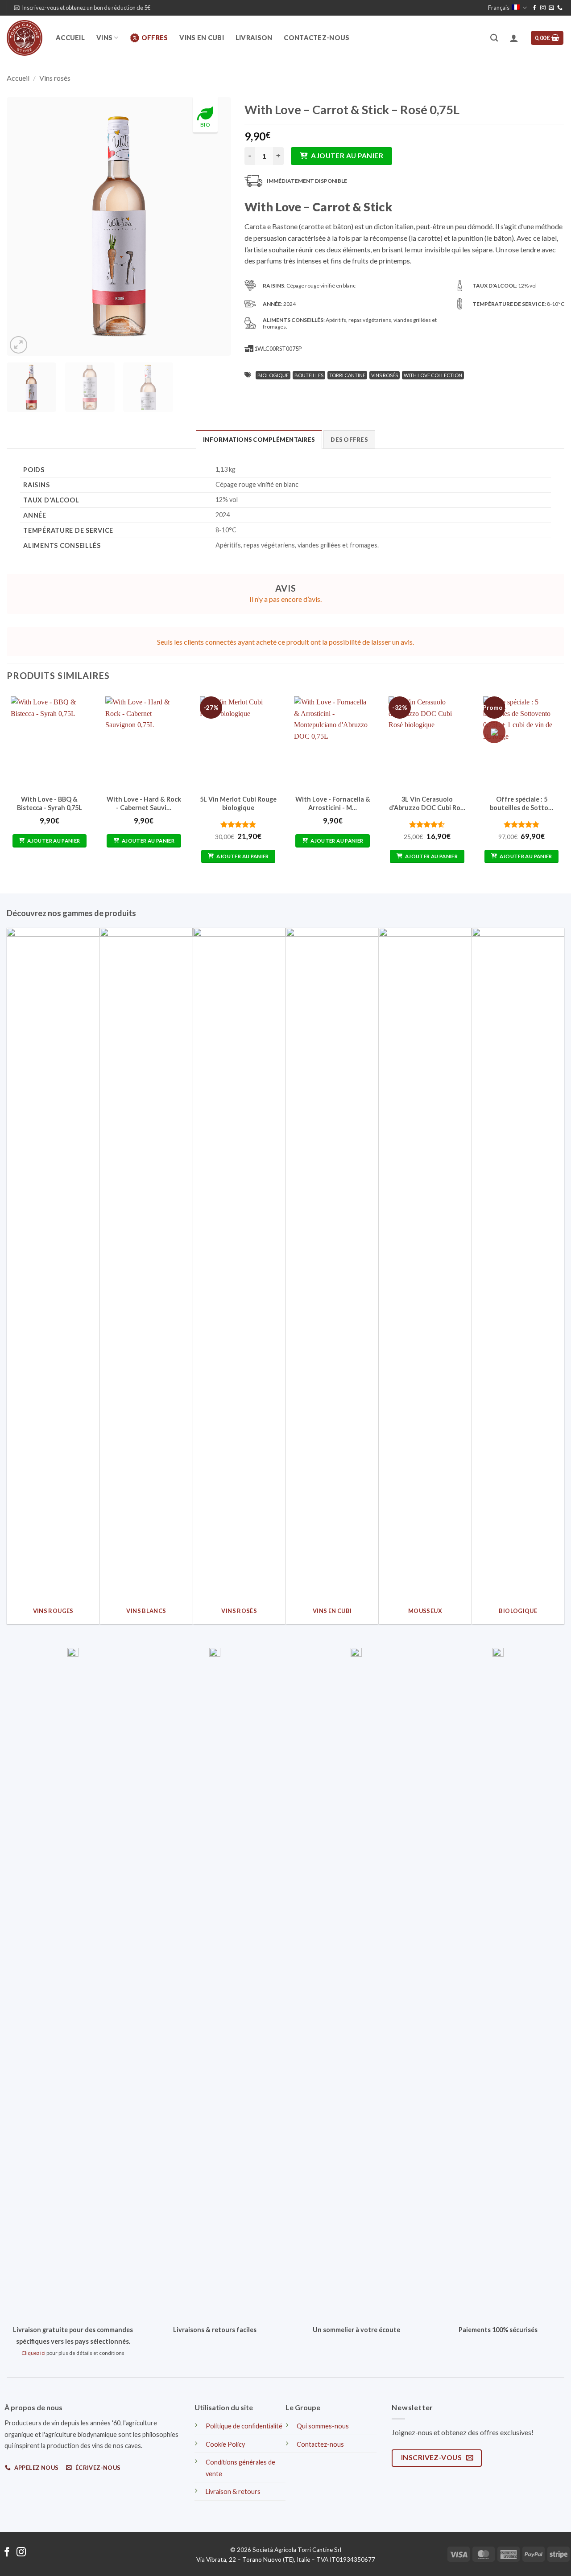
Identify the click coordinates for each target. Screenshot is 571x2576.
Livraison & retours (233, 2492)
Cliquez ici (33, 2353)
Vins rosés (55, 78)
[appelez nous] (560, 8)
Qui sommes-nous (323, 2426)
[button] (82, 8)
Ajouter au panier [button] (54, 841)
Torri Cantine (347, 375)
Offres (155, 38)
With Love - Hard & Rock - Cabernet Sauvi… (144, 803)
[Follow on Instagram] (543, 8)
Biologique (273, 375)
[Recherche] (494, 38)
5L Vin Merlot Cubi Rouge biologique (238, 803)
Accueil (70, 38)
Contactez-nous (317, 38)
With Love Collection (433, 375)
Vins (104, 38)
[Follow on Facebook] (534, 8)
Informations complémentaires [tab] (259, 440)
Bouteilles (309, 375)
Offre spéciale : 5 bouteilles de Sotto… (521, 803)
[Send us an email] (551, 8)
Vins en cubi (201, 38)
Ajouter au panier (347, 156)
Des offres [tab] (349, 440)
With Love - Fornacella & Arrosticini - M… (333, 803)
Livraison (254, 38)
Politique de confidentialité (244, 2426)
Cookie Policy (225, 2444)
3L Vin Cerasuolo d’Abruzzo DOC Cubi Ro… (427, 803)
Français (499, 8)
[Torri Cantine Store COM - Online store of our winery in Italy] (25, 38)
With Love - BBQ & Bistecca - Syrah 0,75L (50, 803)
